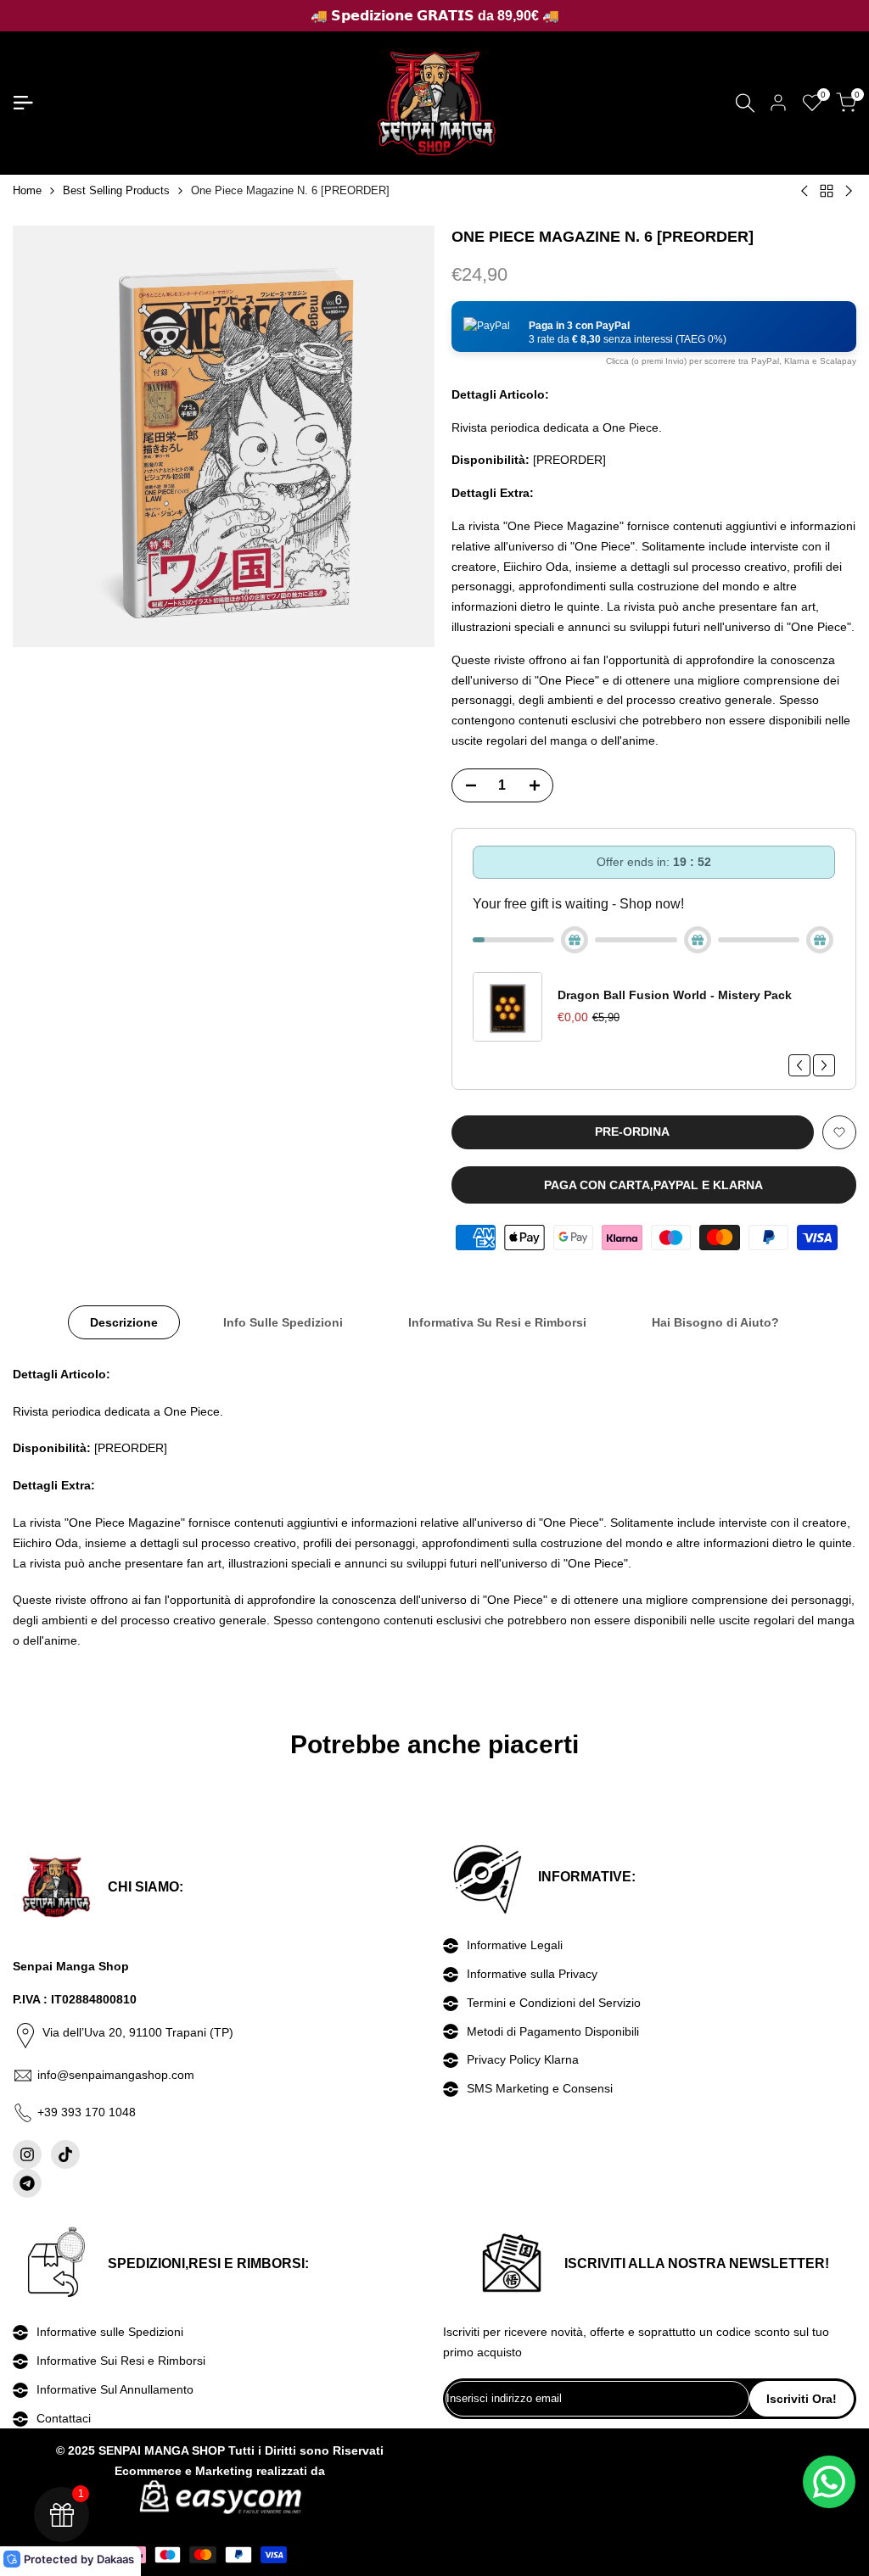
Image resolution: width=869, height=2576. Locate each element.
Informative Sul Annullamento (115, 2389)
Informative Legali (515, 1945)
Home (27, 190)
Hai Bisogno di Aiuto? (715, 1322)
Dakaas (115, 2559)
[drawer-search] (745, 103)
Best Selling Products (116, 190)
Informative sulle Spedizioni (110, 2332)
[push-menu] (23, 103)
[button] (654, 327)
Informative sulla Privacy (532, 1974)
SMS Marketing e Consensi (540, 2088)
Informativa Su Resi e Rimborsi (497, 1322)
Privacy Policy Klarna (523, 2059)
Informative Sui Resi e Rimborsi (121, 2361)
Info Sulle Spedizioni (283, 1322)
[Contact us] (829, 2482)
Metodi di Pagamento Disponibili (553, 2031)
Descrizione (124, 1322)
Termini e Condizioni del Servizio (554, 2003)
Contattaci (64, 2418)
